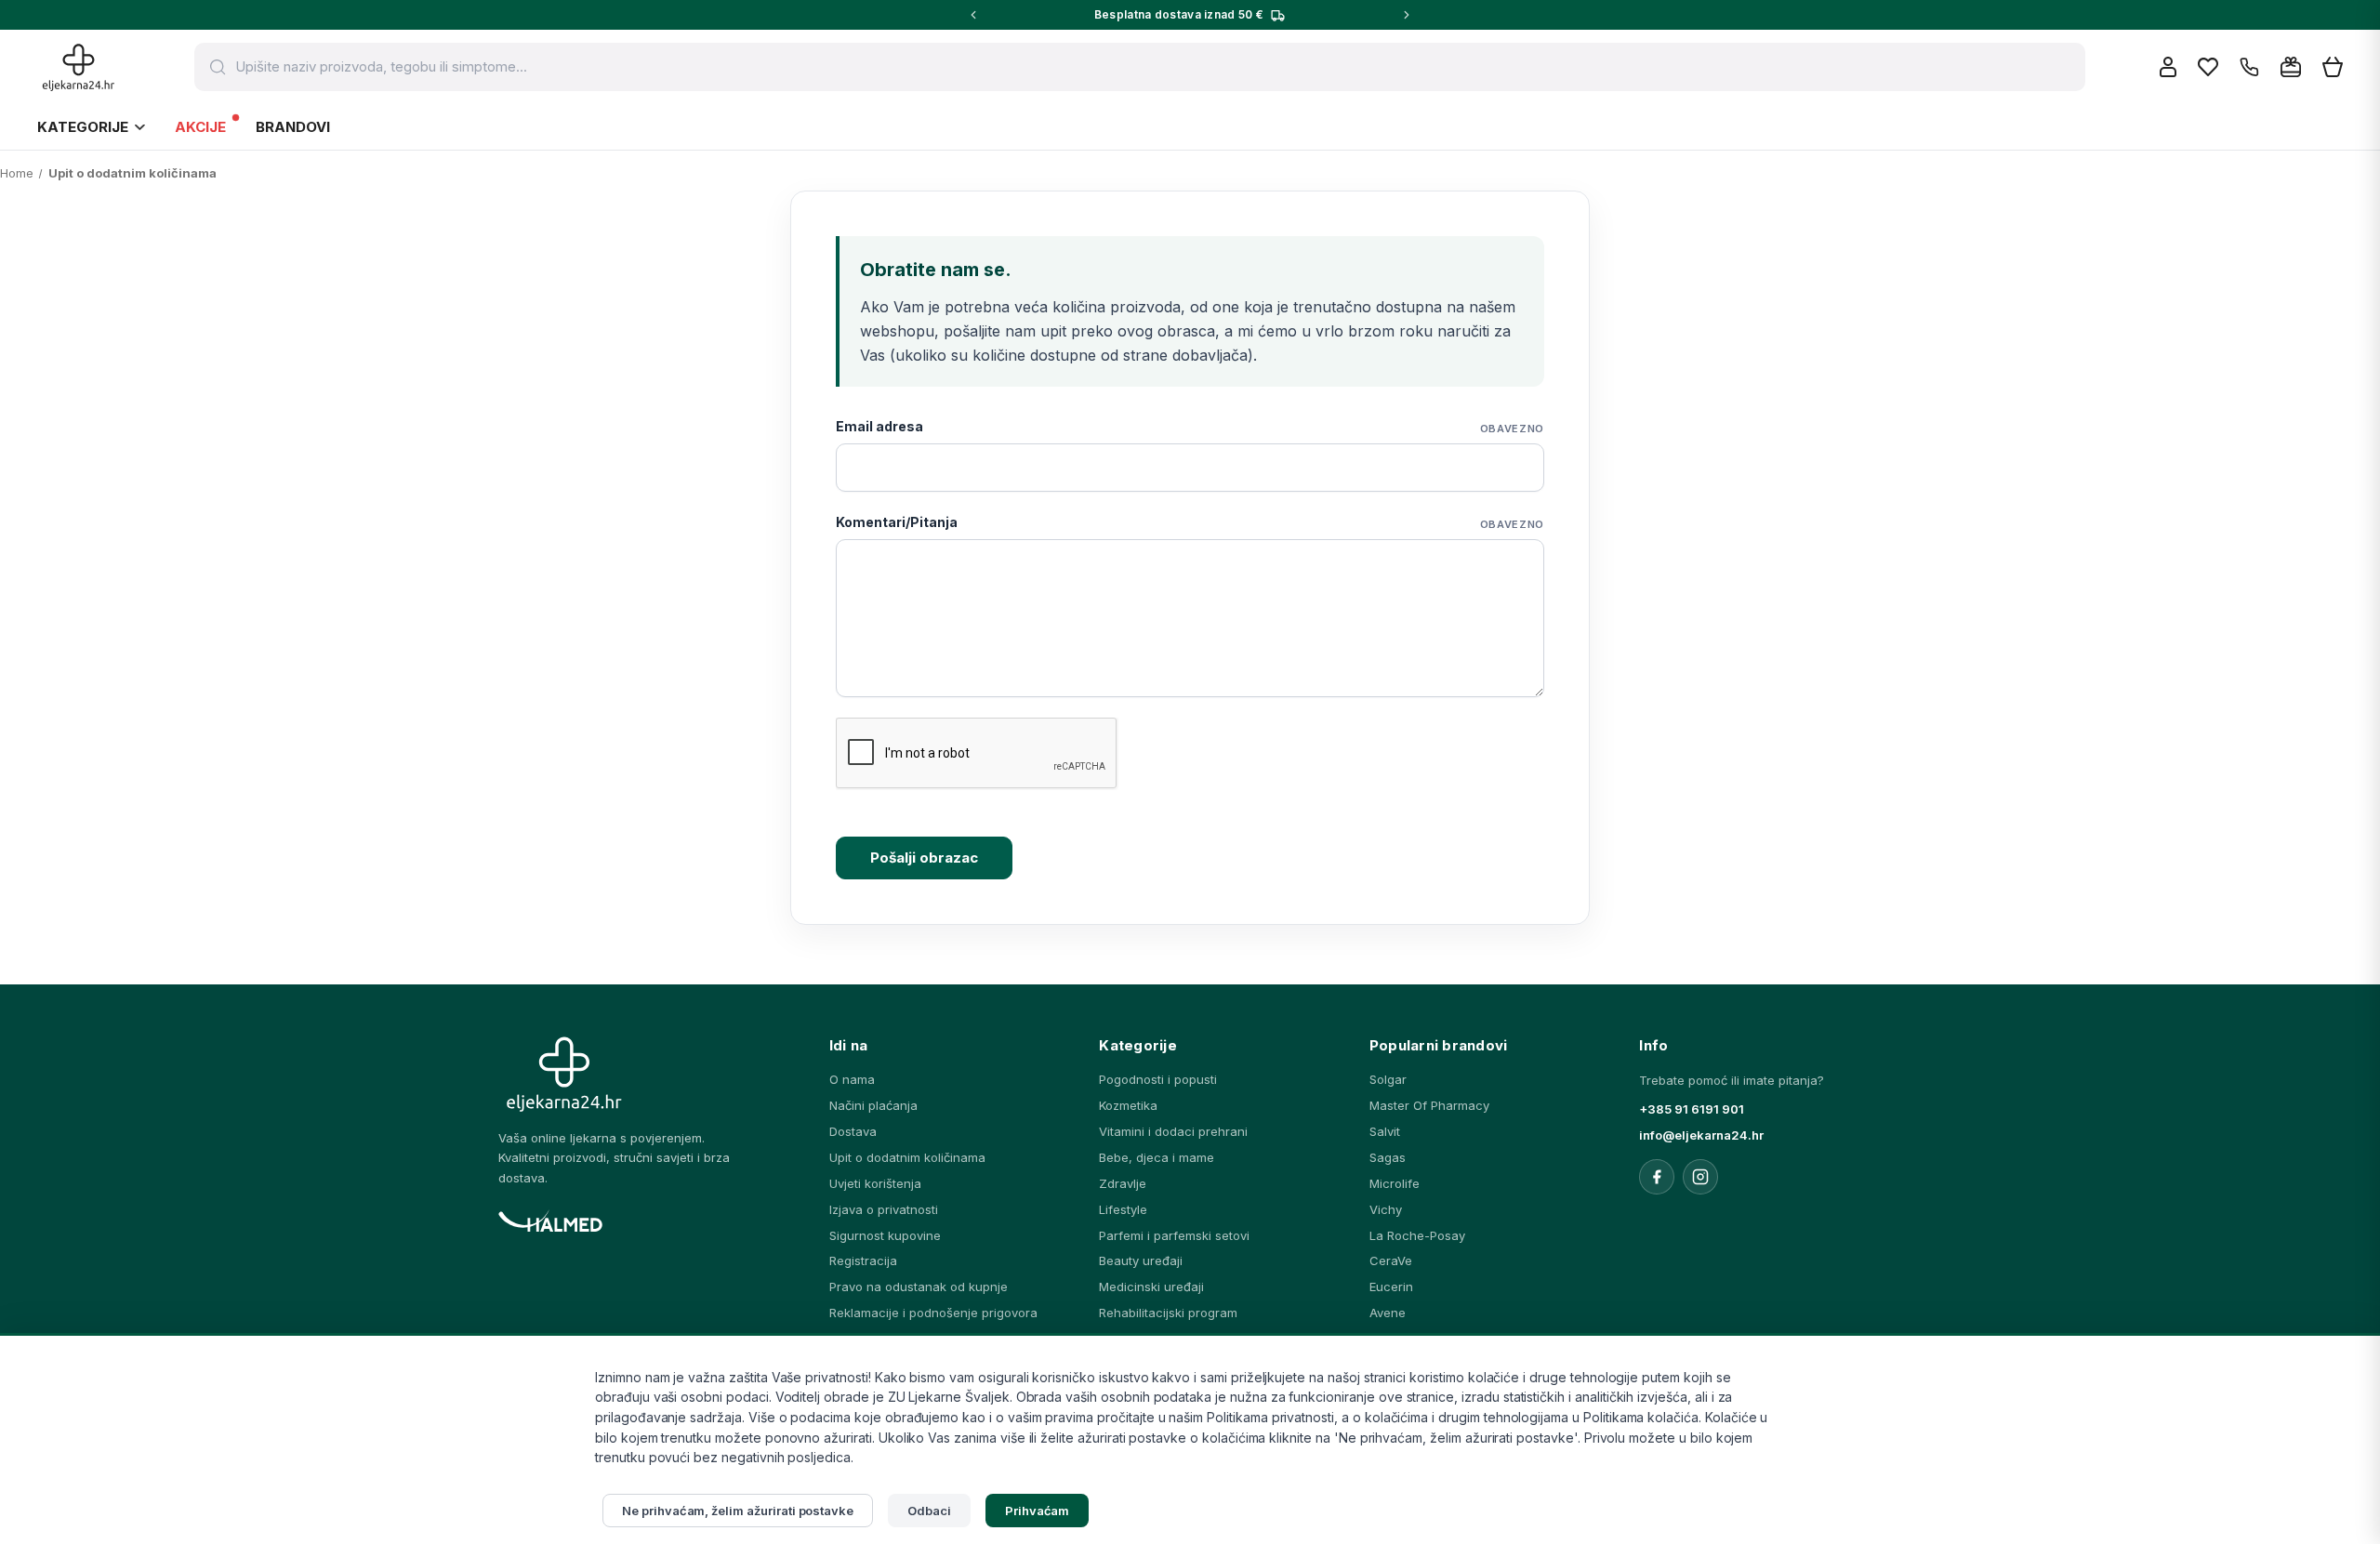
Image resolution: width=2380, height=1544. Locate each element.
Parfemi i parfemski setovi (1174, 1235)
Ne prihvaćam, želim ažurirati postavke (738, 1511)
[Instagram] (1700, 1177)
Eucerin (1391, 1287)
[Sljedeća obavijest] (1407, 15)
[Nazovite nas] (2249, 67)
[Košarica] (2333, 67)
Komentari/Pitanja (1190, 522)
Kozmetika (1128, 1105)
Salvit (1385, 1131)
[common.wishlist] (2208, 67)
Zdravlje (1123, 1183)
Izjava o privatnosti (884, 1209)
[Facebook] (1657, 1177)
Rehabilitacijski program (1168, 1313)
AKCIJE (200, 127)
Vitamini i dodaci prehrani (1173, 1131)
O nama (852, 1079)
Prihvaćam (1038, 1511)
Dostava (853, 1131)
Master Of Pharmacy (1429, 1105)
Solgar (1388, 1079)
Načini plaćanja (873, 1105)
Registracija (863, 1260)
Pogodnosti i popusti (1158, 1079)
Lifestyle (1123, 1209)
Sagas (1388, 1157)
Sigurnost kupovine (885, 1235)
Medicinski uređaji (1151, 1287)
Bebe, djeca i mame (1157, 1157)
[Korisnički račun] (2168, 67)
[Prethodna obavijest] (973, 15)
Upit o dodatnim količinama (907, 1157)
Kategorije (83, 127)
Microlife (1395, 1183)
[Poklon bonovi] (2291, 67)
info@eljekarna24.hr (1701, 1135)
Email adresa (1190, 427)
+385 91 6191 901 (1692, 1109)
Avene (1388, 1313)
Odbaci (929, 1511)
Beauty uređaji (1141, 1260)
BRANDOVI (293, 127)
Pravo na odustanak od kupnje (919, 1287)
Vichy (1386, 1209)
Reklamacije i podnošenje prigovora (933, 1313)
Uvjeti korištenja (875, 1183)
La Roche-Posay (1417, 1235)
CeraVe (1391, 1260)
